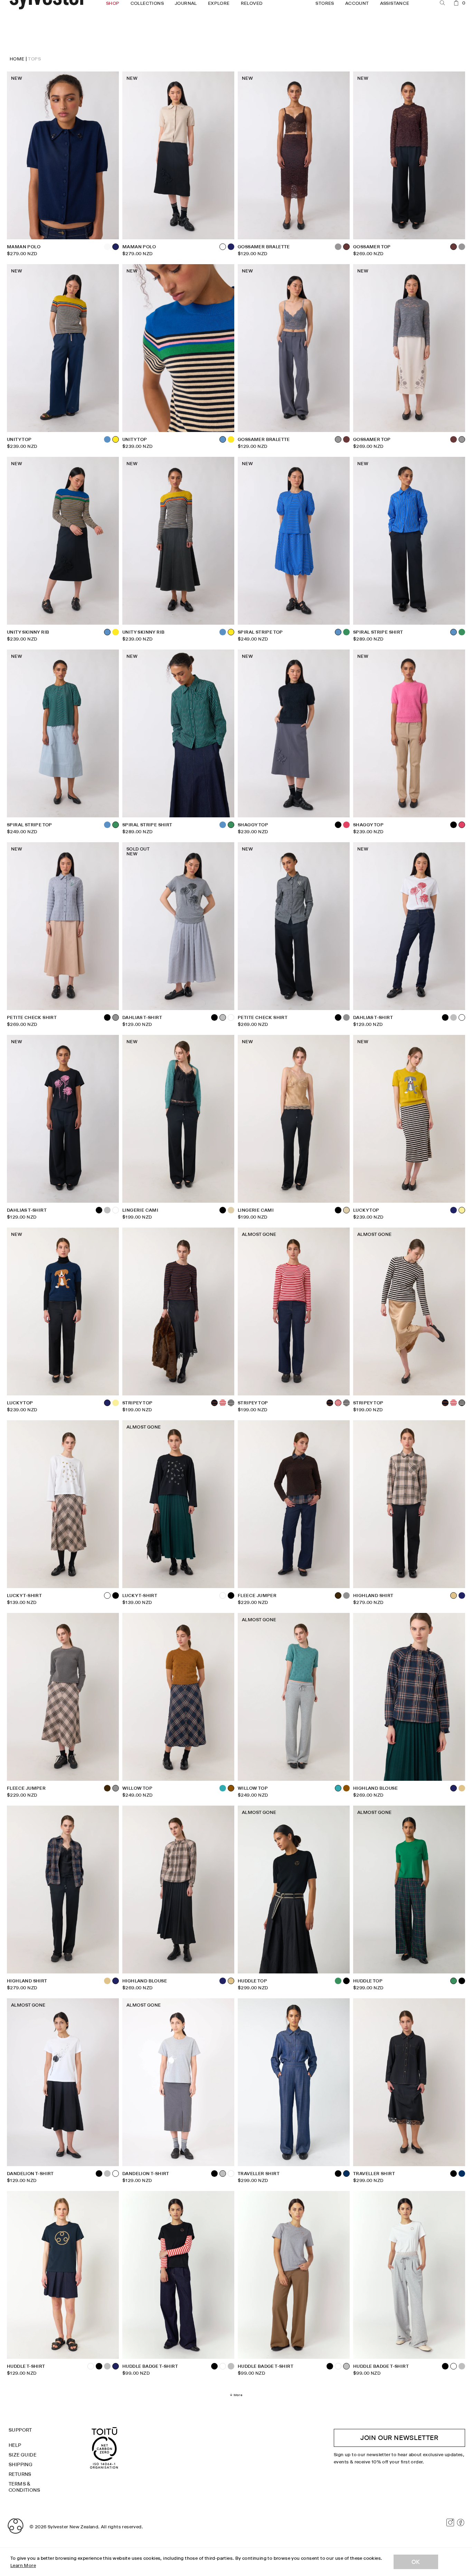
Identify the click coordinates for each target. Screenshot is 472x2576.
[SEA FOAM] (223, 1788)
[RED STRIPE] (223, 1403)
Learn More (23, 2565)
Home (17, 59)
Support (20, 2430)
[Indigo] (462, 2174)
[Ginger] (346, 1788)
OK (416, 2562)
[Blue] (107, 439)
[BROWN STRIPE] (330, 1403)
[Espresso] (346, 439)
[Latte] (462, 1788)
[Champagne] (231, 1210)
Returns (20, 2474)
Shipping (21, 2464)
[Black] (454, 825)
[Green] (346, 632)
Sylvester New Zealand (73, 2527)
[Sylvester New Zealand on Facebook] (461, 2522)
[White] (231, 1017)
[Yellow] (231, 439)
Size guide (22, 2455)
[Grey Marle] (454, 1017)
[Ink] (231, 247)
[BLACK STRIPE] (231, 1403)
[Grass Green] (338, 1981)
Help (15, 2445)
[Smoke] (338, 247)
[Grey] (346, 1017)
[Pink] (346, 825)
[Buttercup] (116, 1403)
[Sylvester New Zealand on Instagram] (450, 2522)
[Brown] (107, 1788)
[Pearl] (107, 247)
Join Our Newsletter (399, 2438)
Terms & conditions (24, 2487)
